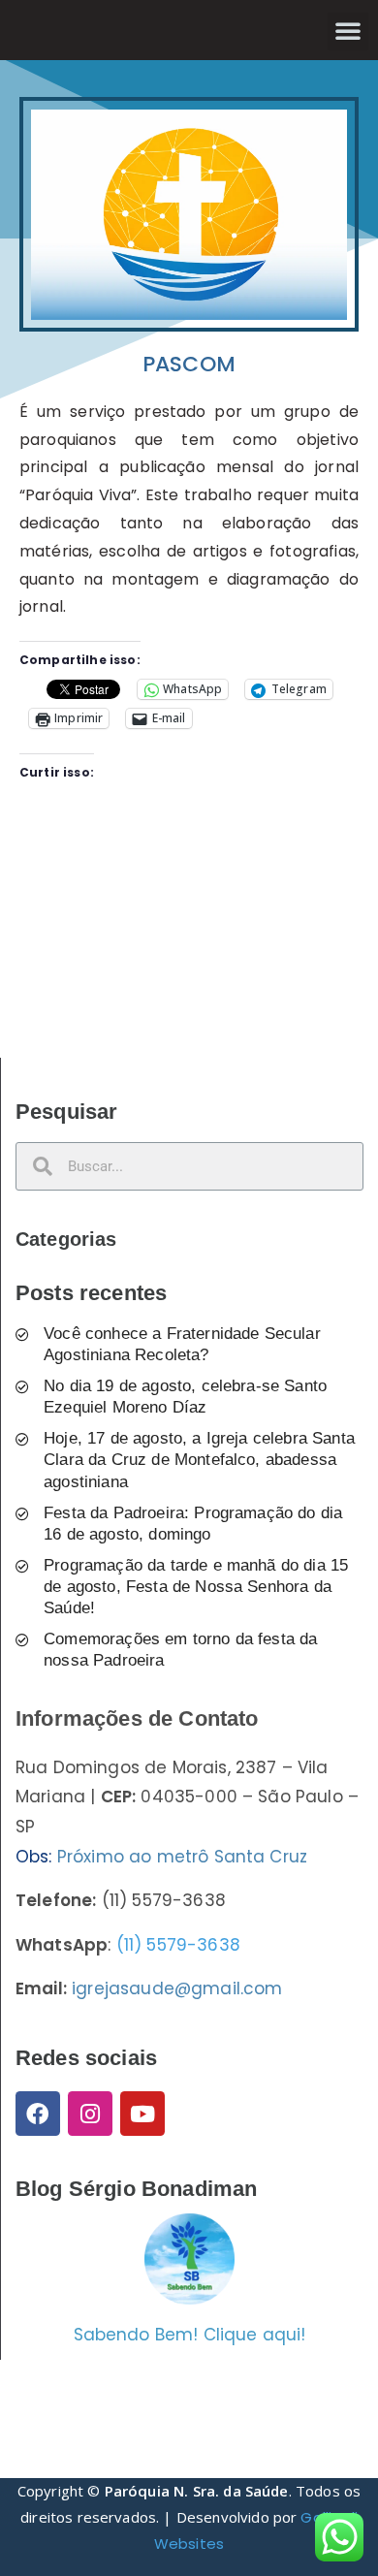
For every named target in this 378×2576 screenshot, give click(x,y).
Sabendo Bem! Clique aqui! (190, 2335)
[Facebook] (38, 2114)
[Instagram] (90, 2114)
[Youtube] (142, 2114)
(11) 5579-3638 (178, 1945)
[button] (348, 30)
